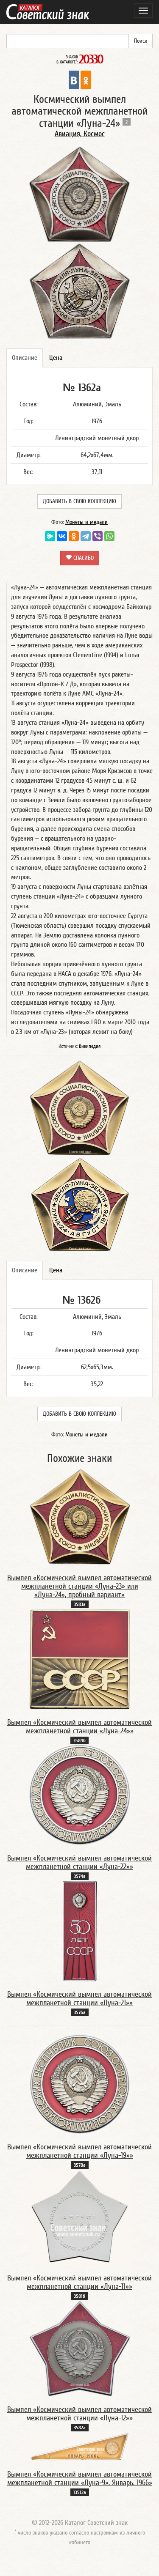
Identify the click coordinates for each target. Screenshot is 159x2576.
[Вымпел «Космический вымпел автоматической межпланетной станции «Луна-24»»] (80, 1659)
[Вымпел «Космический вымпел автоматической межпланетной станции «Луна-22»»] (80, 1795)
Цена (56, 358)
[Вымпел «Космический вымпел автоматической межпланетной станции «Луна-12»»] (80, 2349)
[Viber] (98, 536)
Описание (25, 358)
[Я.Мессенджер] (50, 536)
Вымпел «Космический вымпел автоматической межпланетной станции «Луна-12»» (79, 2414)
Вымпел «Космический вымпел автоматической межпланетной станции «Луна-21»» (79, 1999)
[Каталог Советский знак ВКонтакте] (74, 79)
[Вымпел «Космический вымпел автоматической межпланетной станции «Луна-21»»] (80, 1931)
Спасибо (83, 558)
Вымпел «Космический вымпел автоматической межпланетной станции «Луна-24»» (79, 1727)
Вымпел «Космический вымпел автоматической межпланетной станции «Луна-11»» (79, 2282)
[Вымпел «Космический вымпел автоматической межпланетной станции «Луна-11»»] (80, 2217)
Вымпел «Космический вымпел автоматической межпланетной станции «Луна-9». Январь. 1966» (80, 2479)
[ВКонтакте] (62, 536)
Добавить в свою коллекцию (79, 501)
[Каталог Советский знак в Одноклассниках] (86, 79)
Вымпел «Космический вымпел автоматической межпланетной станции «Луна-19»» (79, 2151)
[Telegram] (86, 536)
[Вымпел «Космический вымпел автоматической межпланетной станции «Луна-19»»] (80, 2084)
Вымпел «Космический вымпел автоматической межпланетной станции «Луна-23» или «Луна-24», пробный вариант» (79, 1586)
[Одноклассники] (74, 536)
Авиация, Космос (80, 134)
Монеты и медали (86, 522)
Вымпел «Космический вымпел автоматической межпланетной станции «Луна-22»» (79, 1862)
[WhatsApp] (109, 536)
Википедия (90, 1046)
